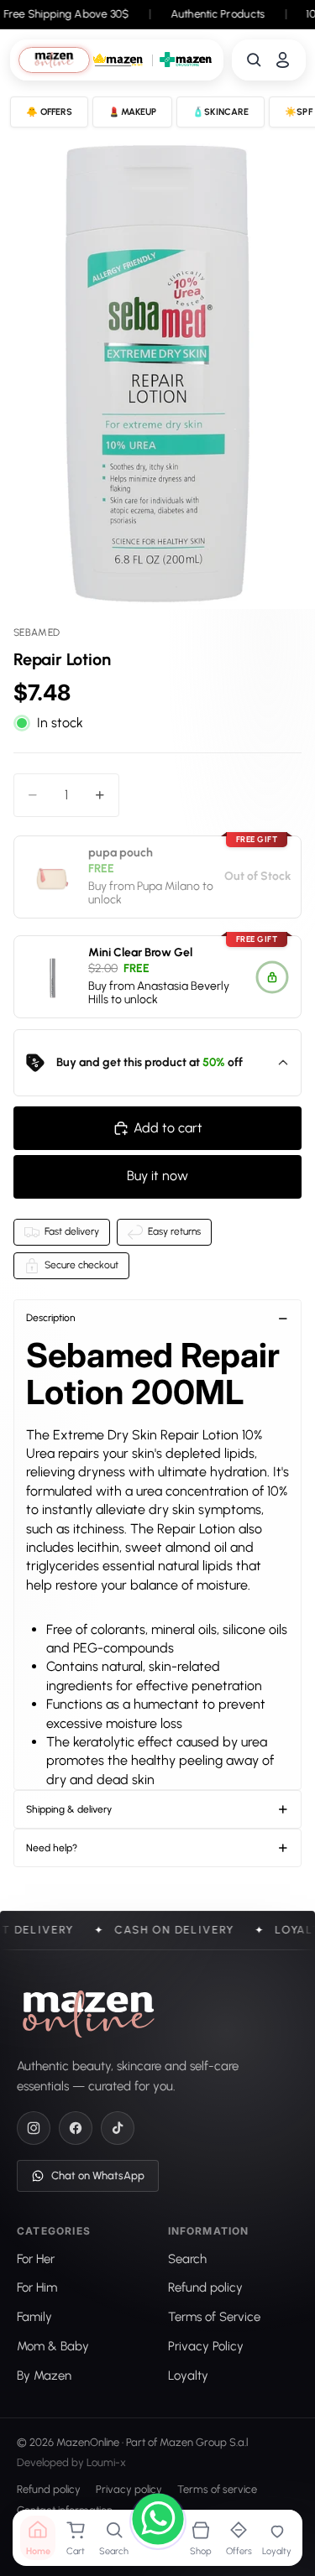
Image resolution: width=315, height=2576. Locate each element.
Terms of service (217, 2490)
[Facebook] (76, 2128)
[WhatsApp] (158, 2521)
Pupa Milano (168, 885)
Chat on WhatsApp (98, 2175)
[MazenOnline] (89, 2014)
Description (51, 1318)
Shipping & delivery (69, 1809)
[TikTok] (118, 2128)
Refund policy (49, 2490)
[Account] (283, 60)
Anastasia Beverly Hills (159, 992)
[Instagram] (34, 2128)
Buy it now (157, 1176)
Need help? (52, 1848)
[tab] (54, 60)
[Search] (254, 60)
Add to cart (168, 1128)
